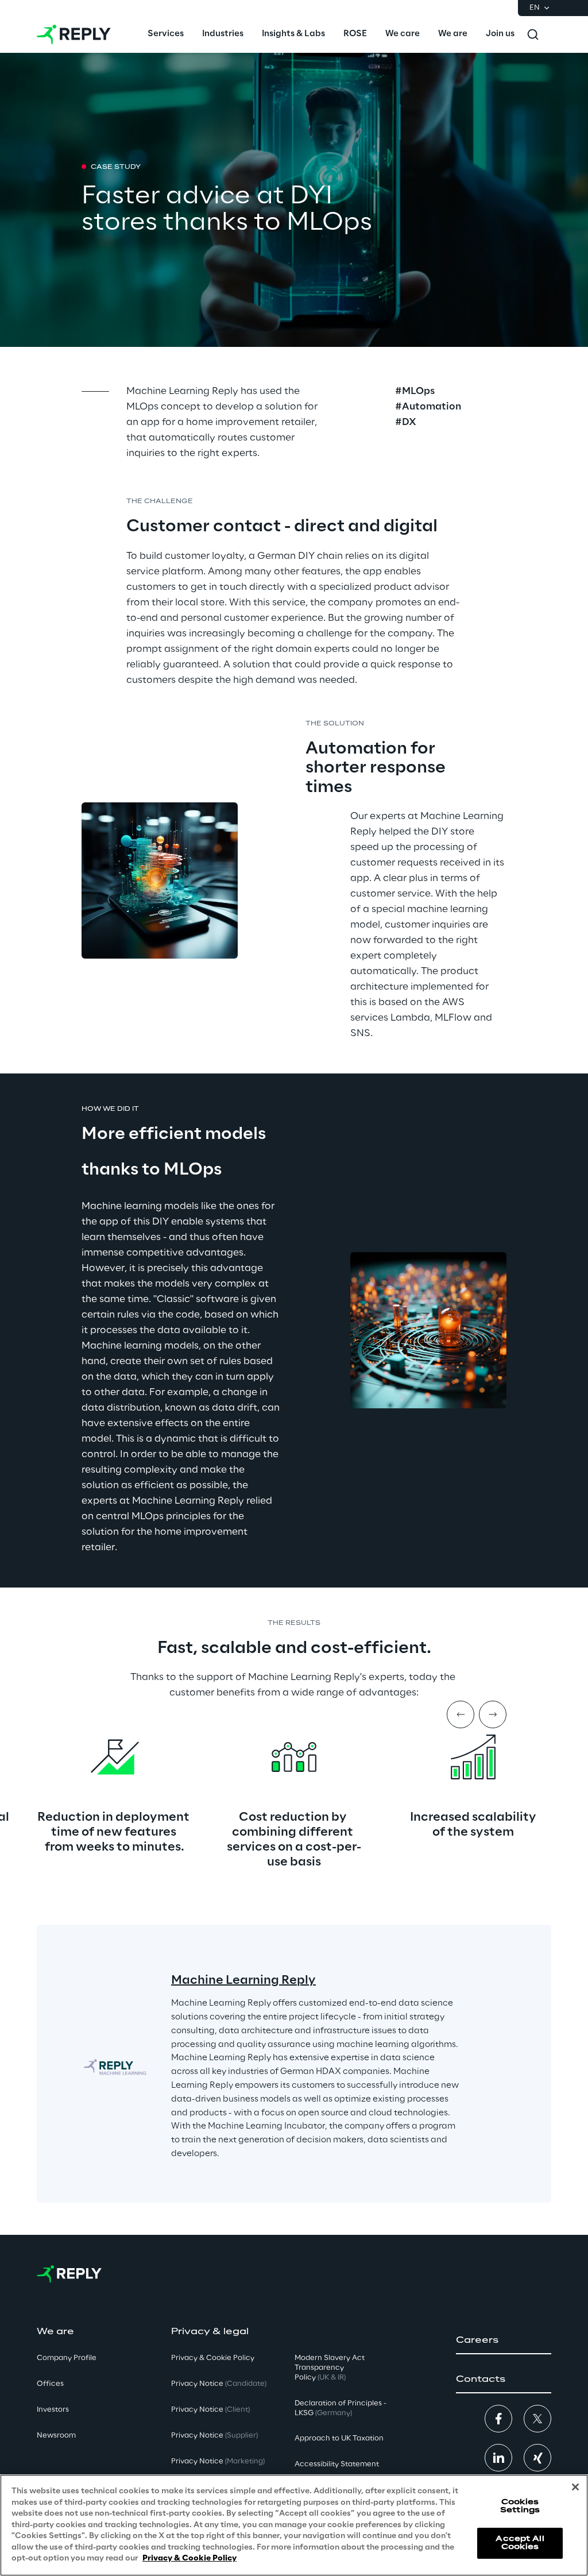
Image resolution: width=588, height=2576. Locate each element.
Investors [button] (53, 2410)
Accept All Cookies (520, 2543)
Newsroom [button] (56, 2436)
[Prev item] (461, 1714)
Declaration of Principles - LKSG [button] (341, 2408)
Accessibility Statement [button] (337, 2464)
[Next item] (493, 1714)
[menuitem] (166, 34)
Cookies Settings (520, 2506)
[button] (504, 2341)
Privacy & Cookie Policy (189, 2558)
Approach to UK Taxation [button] (339, 2438)
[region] (294, 2525)
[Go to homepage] (74, 34)
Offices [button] (50, 2384)
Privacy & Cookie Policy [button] (213, 2358)
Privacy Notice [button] (219, 2384)
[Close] (575, 2487)
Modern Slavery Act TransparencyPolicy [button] (330, 2368)
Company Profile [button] (67, 2358)
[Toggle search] (533, 34)
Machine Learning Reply (243, 1980)
